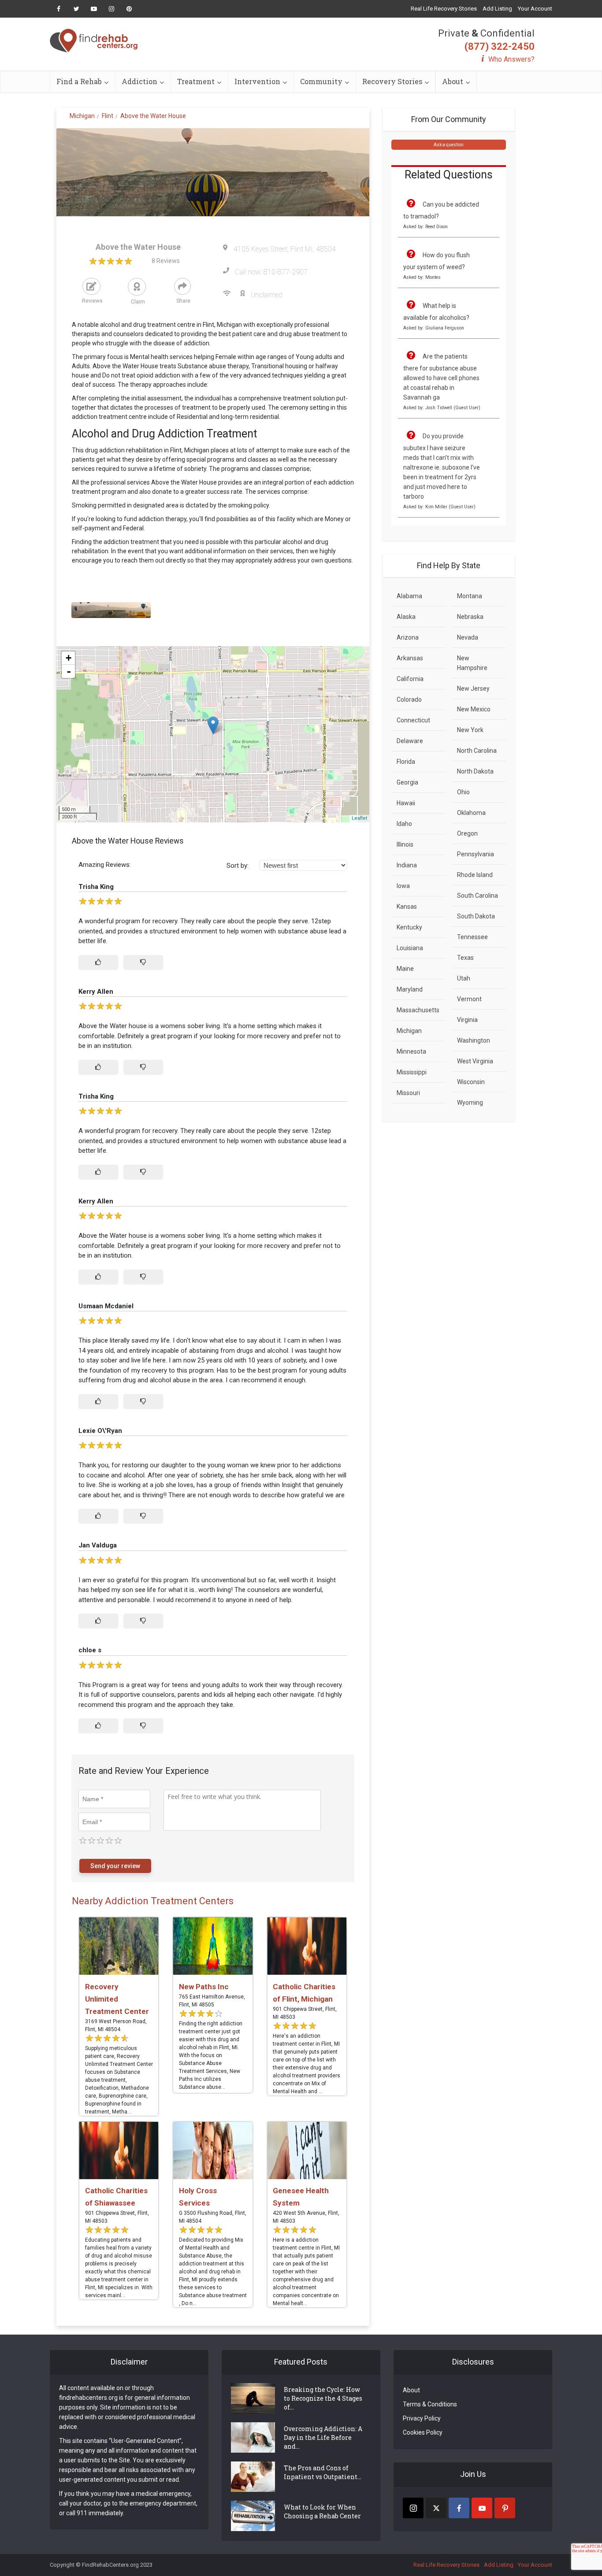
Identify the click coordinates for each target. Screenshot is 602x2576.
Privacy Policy (422, 2418)
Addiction (139, 81)
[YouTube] (482, 2508)
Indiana (407, 865)
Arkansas (410, 658)
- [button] (69, 671)
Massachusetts (418, 1010)
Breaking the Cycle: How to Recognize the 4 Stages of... (323, 2398)
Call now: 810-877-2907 (271, 272)
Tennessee (472, 937)
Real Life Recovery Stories (444, 9)
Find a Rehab (79, 81)
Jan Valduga (98, 1545)
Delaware (410, 741)
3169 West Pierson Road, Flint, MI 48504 (116, 2025)
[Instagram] (413, 2508)
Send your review (115, 1866)
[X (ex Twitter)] (436, 2508)
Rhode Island (475, 875)
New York (470, 730)
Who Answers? (511, 59)
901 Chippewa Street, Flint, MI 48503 (305, 2013)
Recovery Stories (392, 81)
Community (321, 81)
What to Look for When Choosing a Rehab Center (322, 2511)
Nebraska (470, 617)
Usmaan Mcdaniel (106, 1306)
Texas (465, 958)
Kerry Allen (96, 992)
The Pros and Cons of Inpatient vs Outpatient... (323, 2472)
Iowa (403, 886)
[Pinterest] (505, 2508)
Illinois (405, 844)
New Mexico (474, 709)
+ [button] (69, 658)
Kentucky (409, 927)
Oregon (467, 833)
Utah (464, 978)
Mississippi (412, 1072)
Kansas (407, 907)
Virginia (467, 1020)
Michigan (409, 1031)
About (453, 81)
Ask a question (449, 145)
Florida (406, 762)
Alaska (406, 617)
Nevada (468, 637)
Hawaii (406, 803)
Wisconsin (471, 1082)
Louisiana (410, 948)
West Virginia (475, 1061)
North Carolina (477, 751)
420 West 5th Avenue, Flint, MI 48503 (306, 2217)
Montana (470, 596)
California (410, 679)
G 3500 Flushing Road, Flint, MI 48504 (213, 2217)
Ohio (463, 792)
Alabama (409, 596)
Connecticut (413, 720)
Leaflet (359, 818)
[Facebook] (459, 2508)
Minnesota (411, 1051)
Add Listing (497, 9)
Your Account (535, 9)
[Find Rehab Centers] (94, 41)
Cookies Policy (423, 2432)
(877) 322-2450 (500, 46)
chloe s (90, 1650)
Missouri (408, 1093)
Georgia (407, 782)
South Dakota (476, 916)
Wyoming (470, 1103)
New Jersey (473, 688)
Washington (474, 1040)
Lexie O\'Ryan (100, 1431)
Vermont (469, 999)
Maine (405, 969)
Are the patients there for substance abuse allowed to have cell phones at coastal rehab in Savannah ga (441, 377)
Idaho (404, 824)
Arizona (408, 637)
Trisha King (96, 887)
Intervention (257, 81)
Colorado (409, 700)
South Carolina (478, 896)
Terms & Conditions (430, 2404)
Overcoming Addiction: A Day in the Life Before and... (323, 2437)
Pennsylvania (476, 854)
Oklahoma (471, 813)
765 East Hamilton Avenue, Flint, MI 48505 (212, 2001)
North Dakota (475, 771)
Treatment (196, 81)
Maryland (410, 989)
